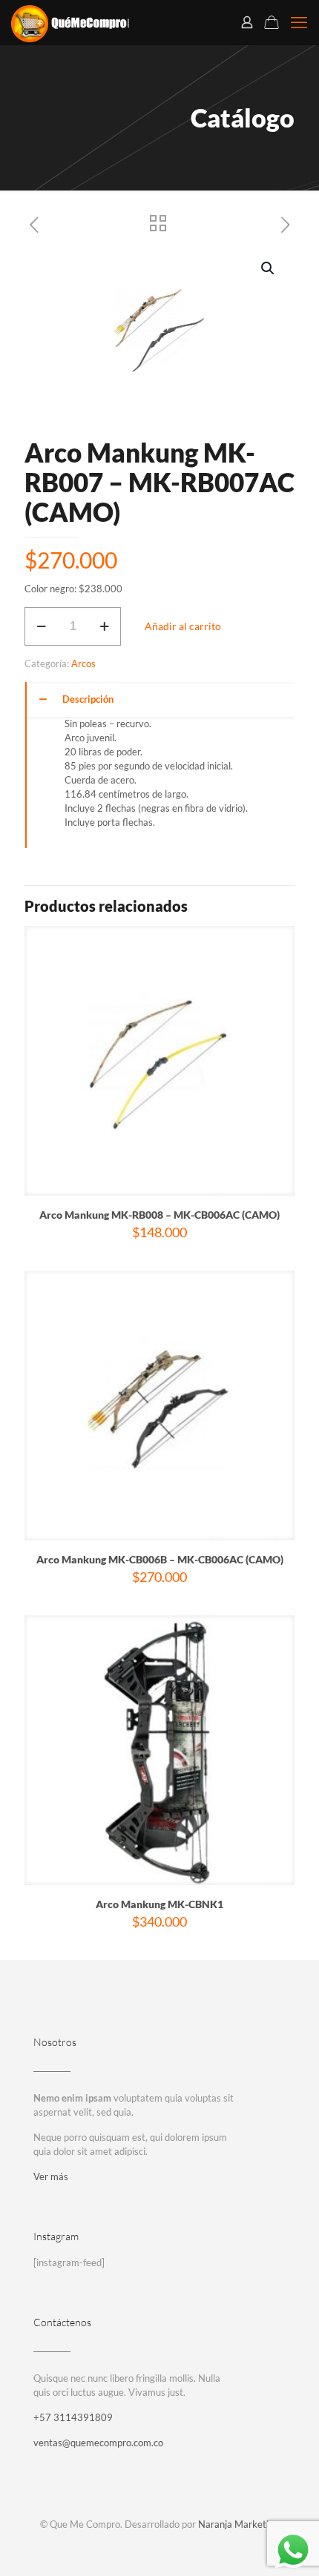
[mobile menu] (299, 22)
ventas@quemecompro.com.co (98, 2443)
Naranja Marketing (239, 2524)
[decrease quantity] (41, 626)
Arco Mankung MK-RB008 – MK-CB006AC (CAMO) (159, 1215)
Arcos (83, 663)
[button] (269, 268)
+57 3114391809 (73, 2417)
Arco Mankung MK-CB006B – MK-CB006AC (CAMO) (160, 1559)
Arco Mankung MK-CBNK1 (159, 1904)
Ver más (51, 2176)
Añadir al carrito (183, 626)
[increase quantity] (104, 626)
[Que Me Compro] (70, 22)
